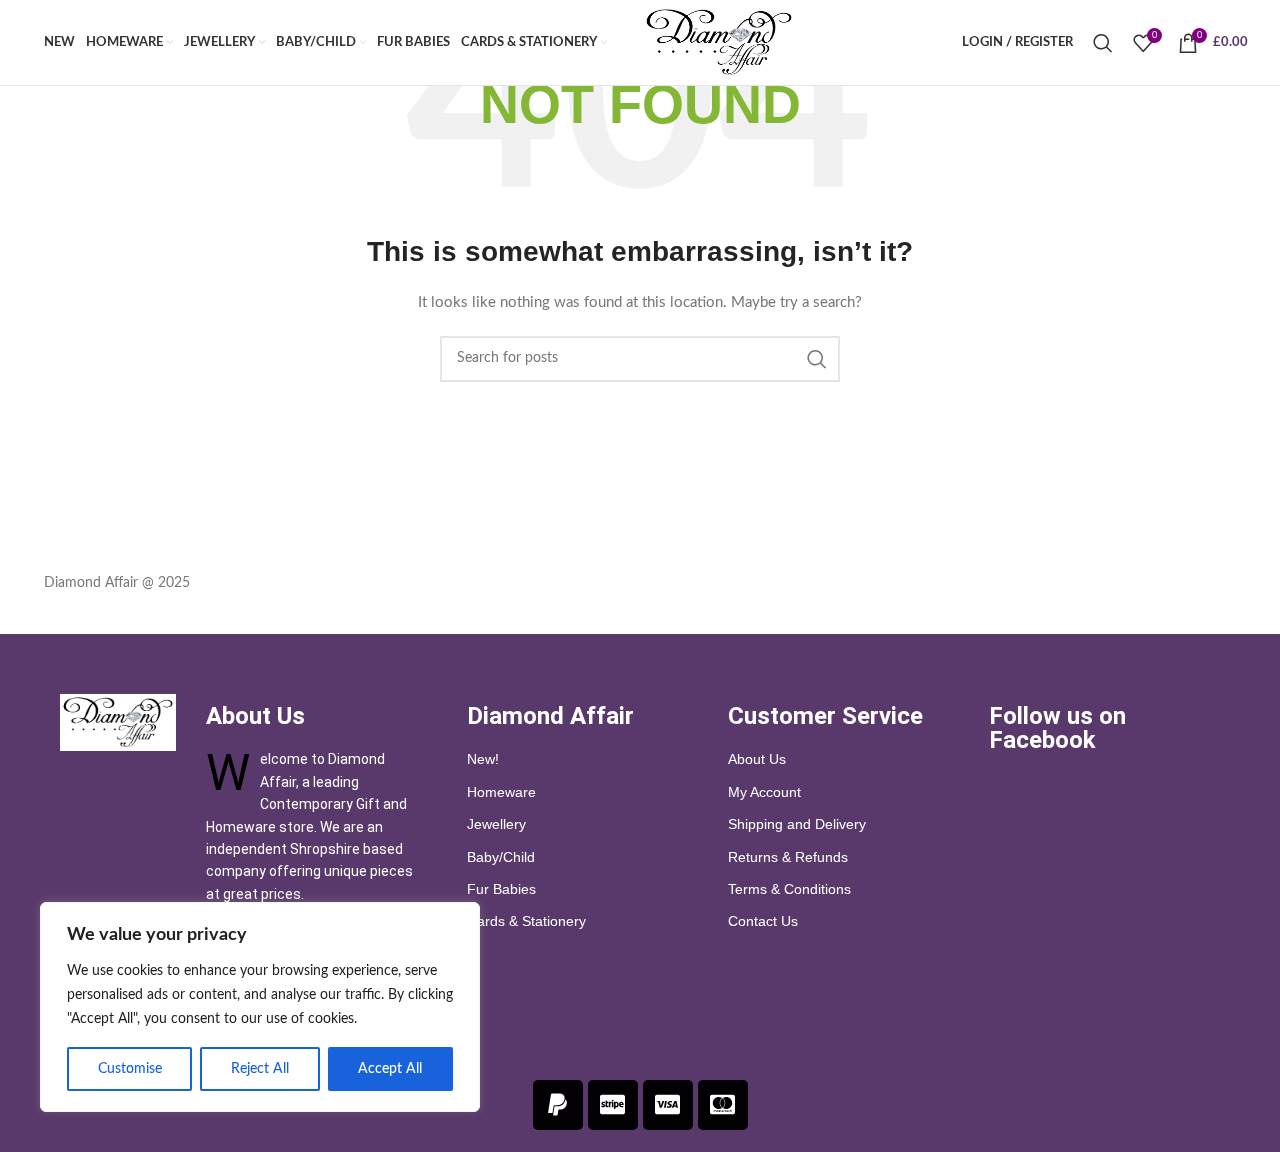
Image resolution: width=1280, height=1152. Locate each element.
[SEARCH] (817, 359)
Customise (130, 1069)
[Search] (1103, 43)
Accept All (390, 1069)
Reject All (260, 1069)
